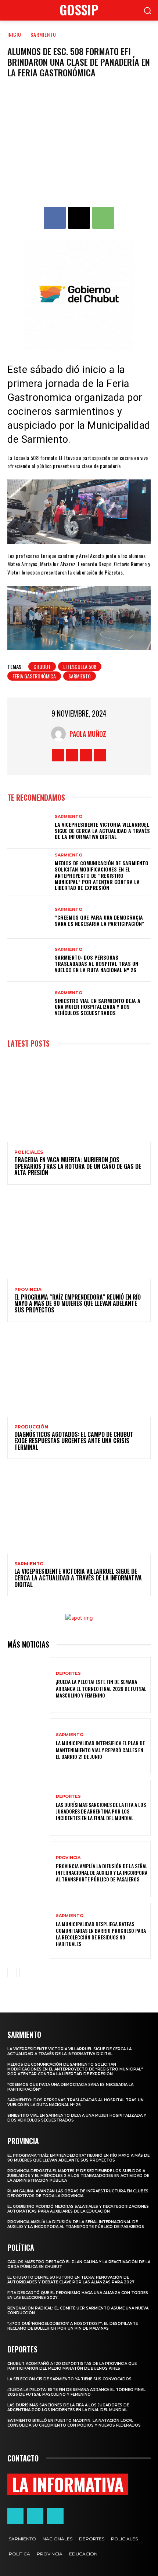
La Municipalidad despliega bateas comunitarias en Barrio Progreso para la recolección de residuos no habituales (101, 1934)
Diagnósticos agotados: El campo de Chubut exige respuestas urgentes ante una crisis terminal (74, 1441)
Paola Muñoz (88, 734)
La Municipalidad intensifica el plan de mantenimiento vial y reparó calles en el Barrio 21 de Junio (100, 1749)
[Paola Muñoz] (60, 734)
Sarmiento (80, 676)
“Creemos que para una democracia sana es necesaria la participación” (99, 920)
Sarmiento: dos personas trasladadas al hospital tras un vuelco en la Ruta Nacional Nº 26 (96, 963)
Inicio (14, 34)
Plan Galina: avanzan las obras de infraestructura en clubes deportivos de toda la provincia (78, 2193)
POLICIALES (29, 1152)
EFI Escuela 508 (80, 666)
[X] (79, 218)
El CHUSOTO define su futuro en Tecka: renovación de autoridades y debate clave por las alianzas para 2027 (71, 2280)
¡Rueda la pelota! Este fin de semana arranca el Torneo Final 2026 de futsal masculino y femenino (101, 1688)
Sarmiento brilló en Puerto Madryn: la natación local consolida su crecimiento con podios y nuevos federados (74, 2423)
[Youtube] (100, 755)
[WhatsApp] (103, 218)
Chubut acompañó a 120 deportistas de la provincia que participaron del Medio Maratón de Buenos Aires (72, 2366)
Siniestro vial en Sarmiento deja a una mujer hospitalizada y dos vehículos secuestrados (98, 1007)
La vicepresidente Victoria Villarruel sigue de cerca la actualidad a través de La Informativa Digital (102, 831)
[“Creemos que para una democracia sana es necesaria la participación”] (29, 917)
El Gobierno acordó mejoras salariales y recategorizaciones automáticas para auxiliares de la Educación (78, 2209)
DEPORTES (68, 1673)
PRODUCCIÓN (31, 1427)
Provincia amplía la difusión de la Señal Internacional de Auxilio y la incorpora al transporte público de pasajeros (102, 1872)
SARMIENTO (43, 34)
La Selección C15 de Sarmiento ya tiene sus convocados (69, 2379)
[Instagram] (72, 755)
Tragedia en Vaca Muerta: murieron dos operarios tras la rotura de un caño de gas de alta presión (78, 1166)
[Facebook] (55, 218)
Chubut (42, 666)
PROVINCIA (28, 1290)
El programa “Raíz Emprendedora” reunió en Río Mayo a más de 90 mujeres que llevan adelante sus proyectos (78, 1303)
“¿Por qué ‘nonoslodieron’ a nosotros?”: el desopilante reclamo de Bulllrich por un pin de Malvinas (73, 2326)
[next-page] (24, 1972)
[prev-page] (12, 1972)
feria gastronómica (34, 676)
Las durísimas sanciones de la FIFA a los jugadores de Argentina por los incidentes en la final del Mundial (101, 1811)
